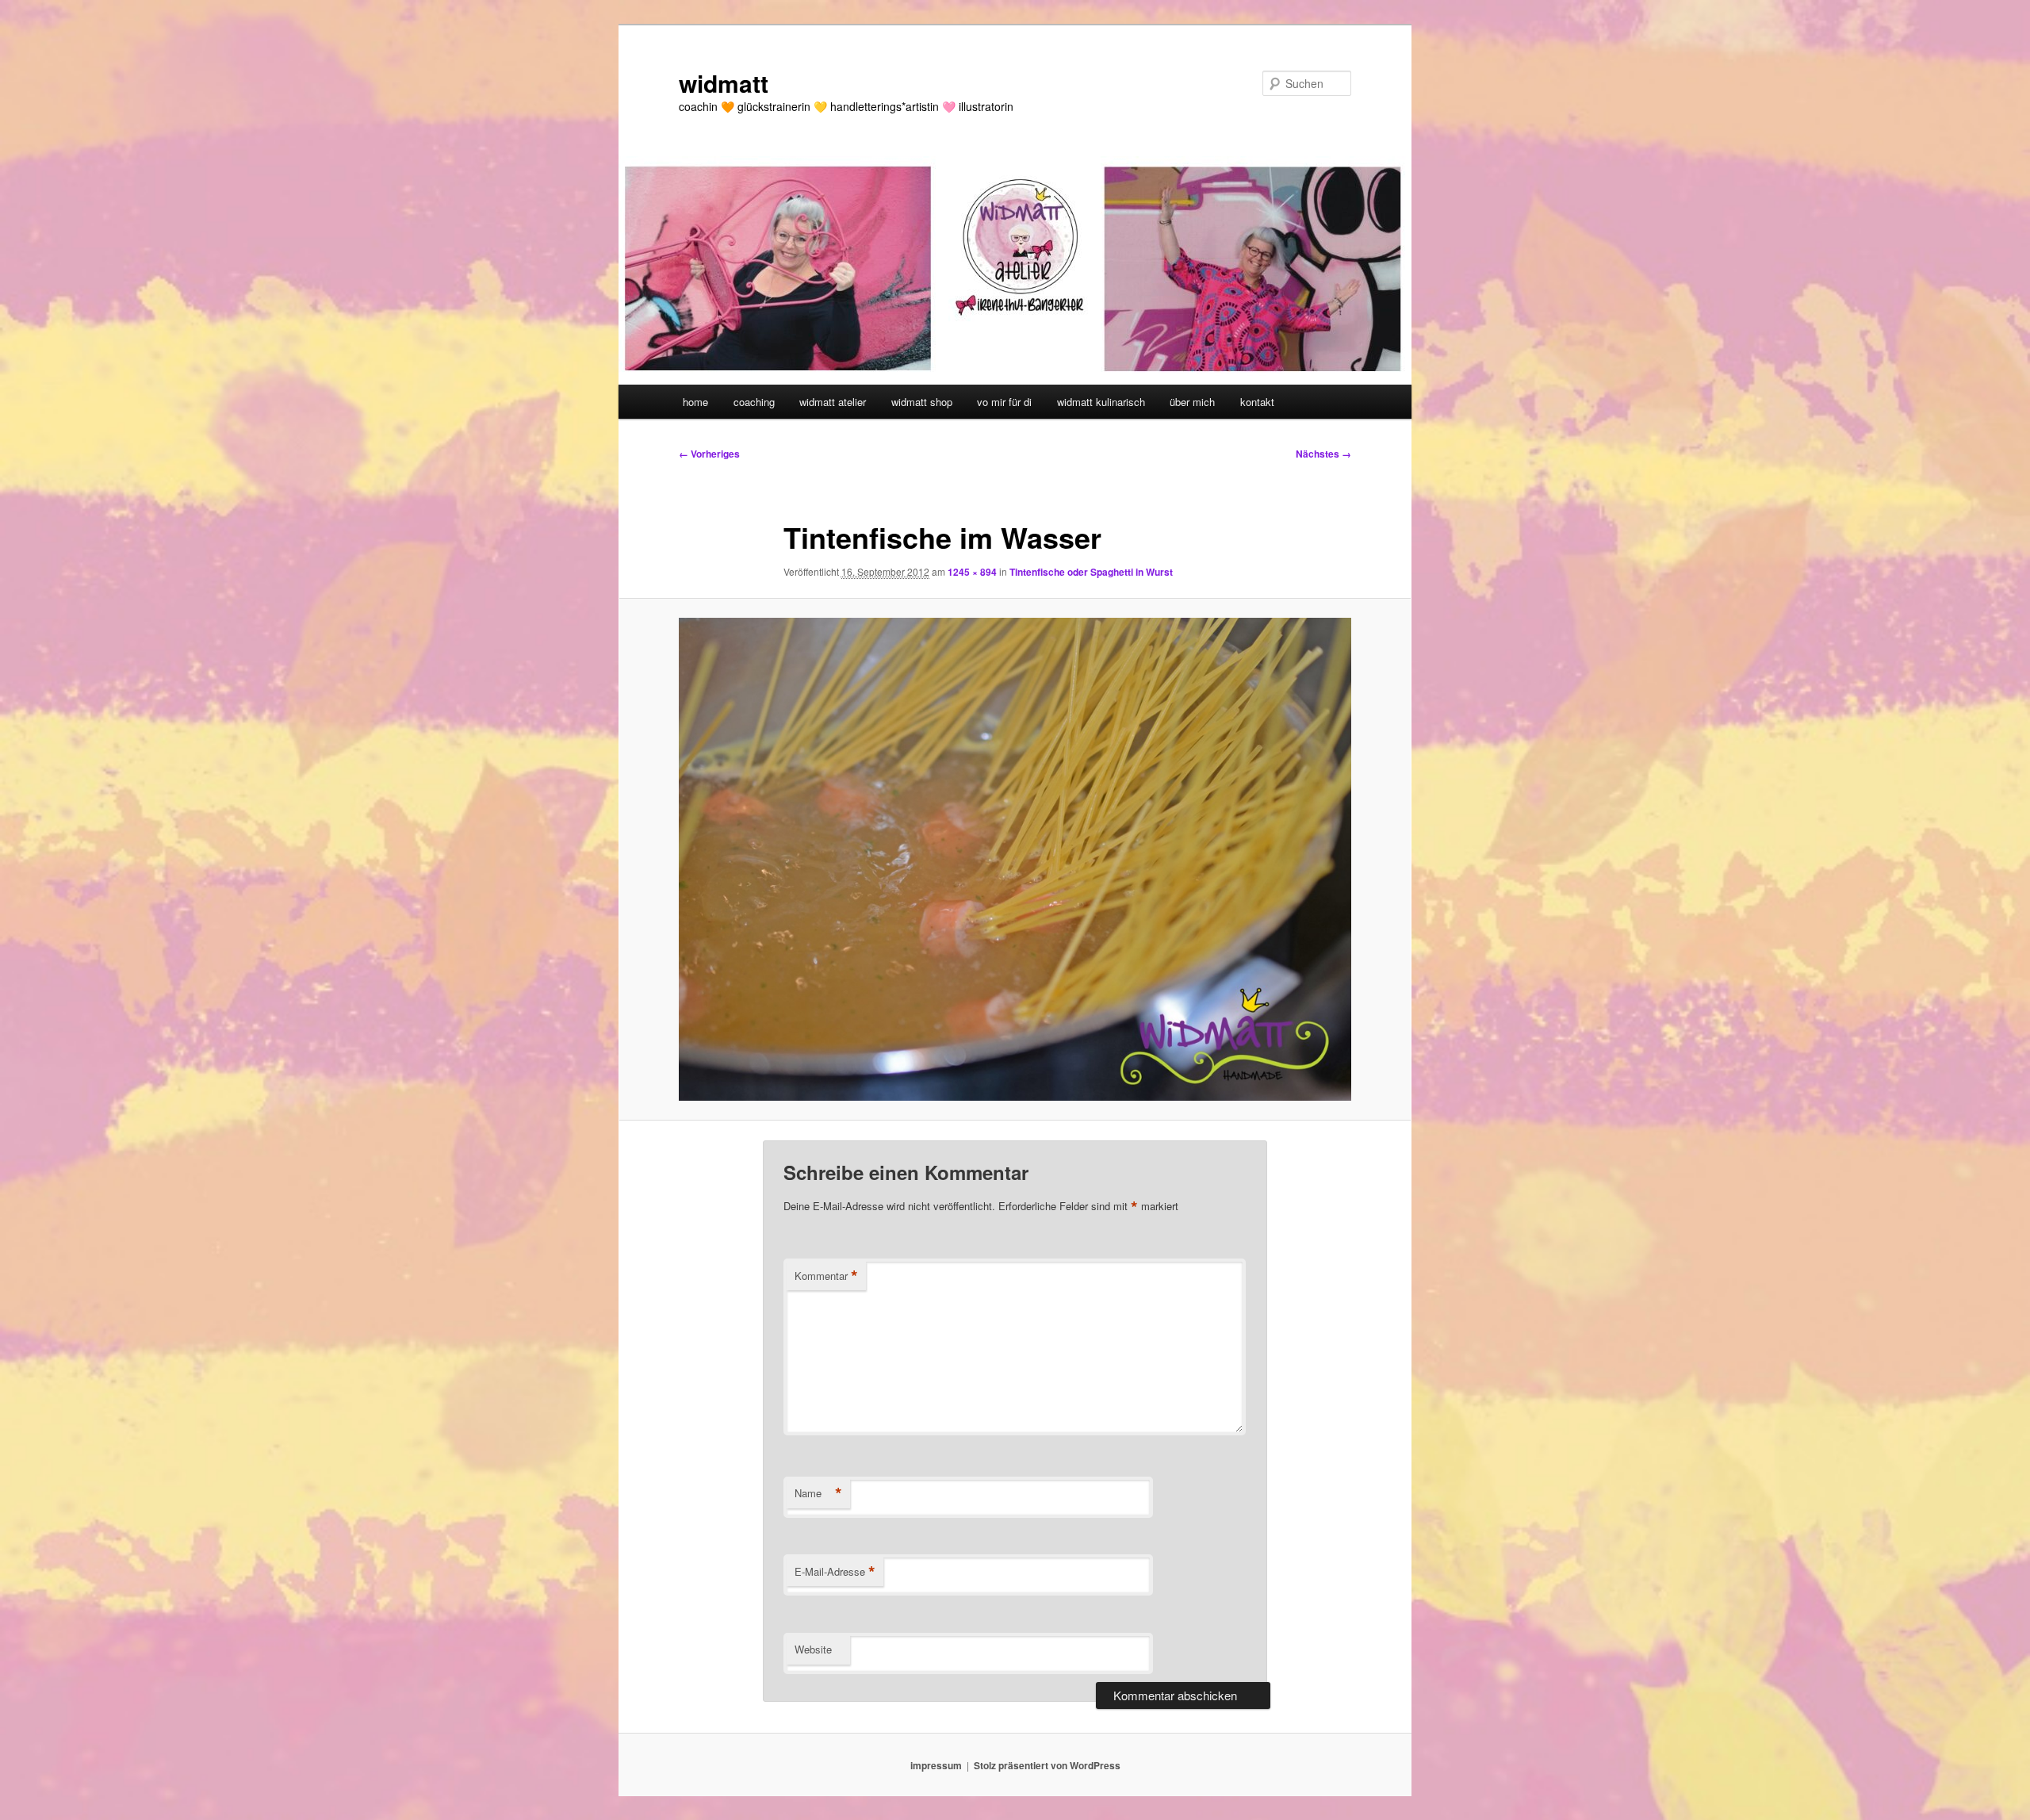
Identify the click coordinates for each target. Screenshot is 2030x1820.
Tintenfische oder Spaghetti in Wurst (1091, 572)
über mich (1192, 402)
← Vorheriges (709, 454)
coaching (754, 402)
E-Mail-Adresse (835, 1572)
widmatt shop (922, 402)
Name (818, 1493)
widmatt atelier (833, 402)
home (695, 402)
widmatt (724, 83)
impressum (936, 1765)
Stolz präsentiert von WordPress (1047, 1765)
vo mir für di (1004, 402)
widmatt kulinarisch (1101, 402)
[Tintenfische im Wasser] (1015, 859)
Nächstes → (1323, 454)
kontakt (1257, 402)
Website (813, 1649)
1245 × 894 (972, 572)
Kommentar (826, 1276)
